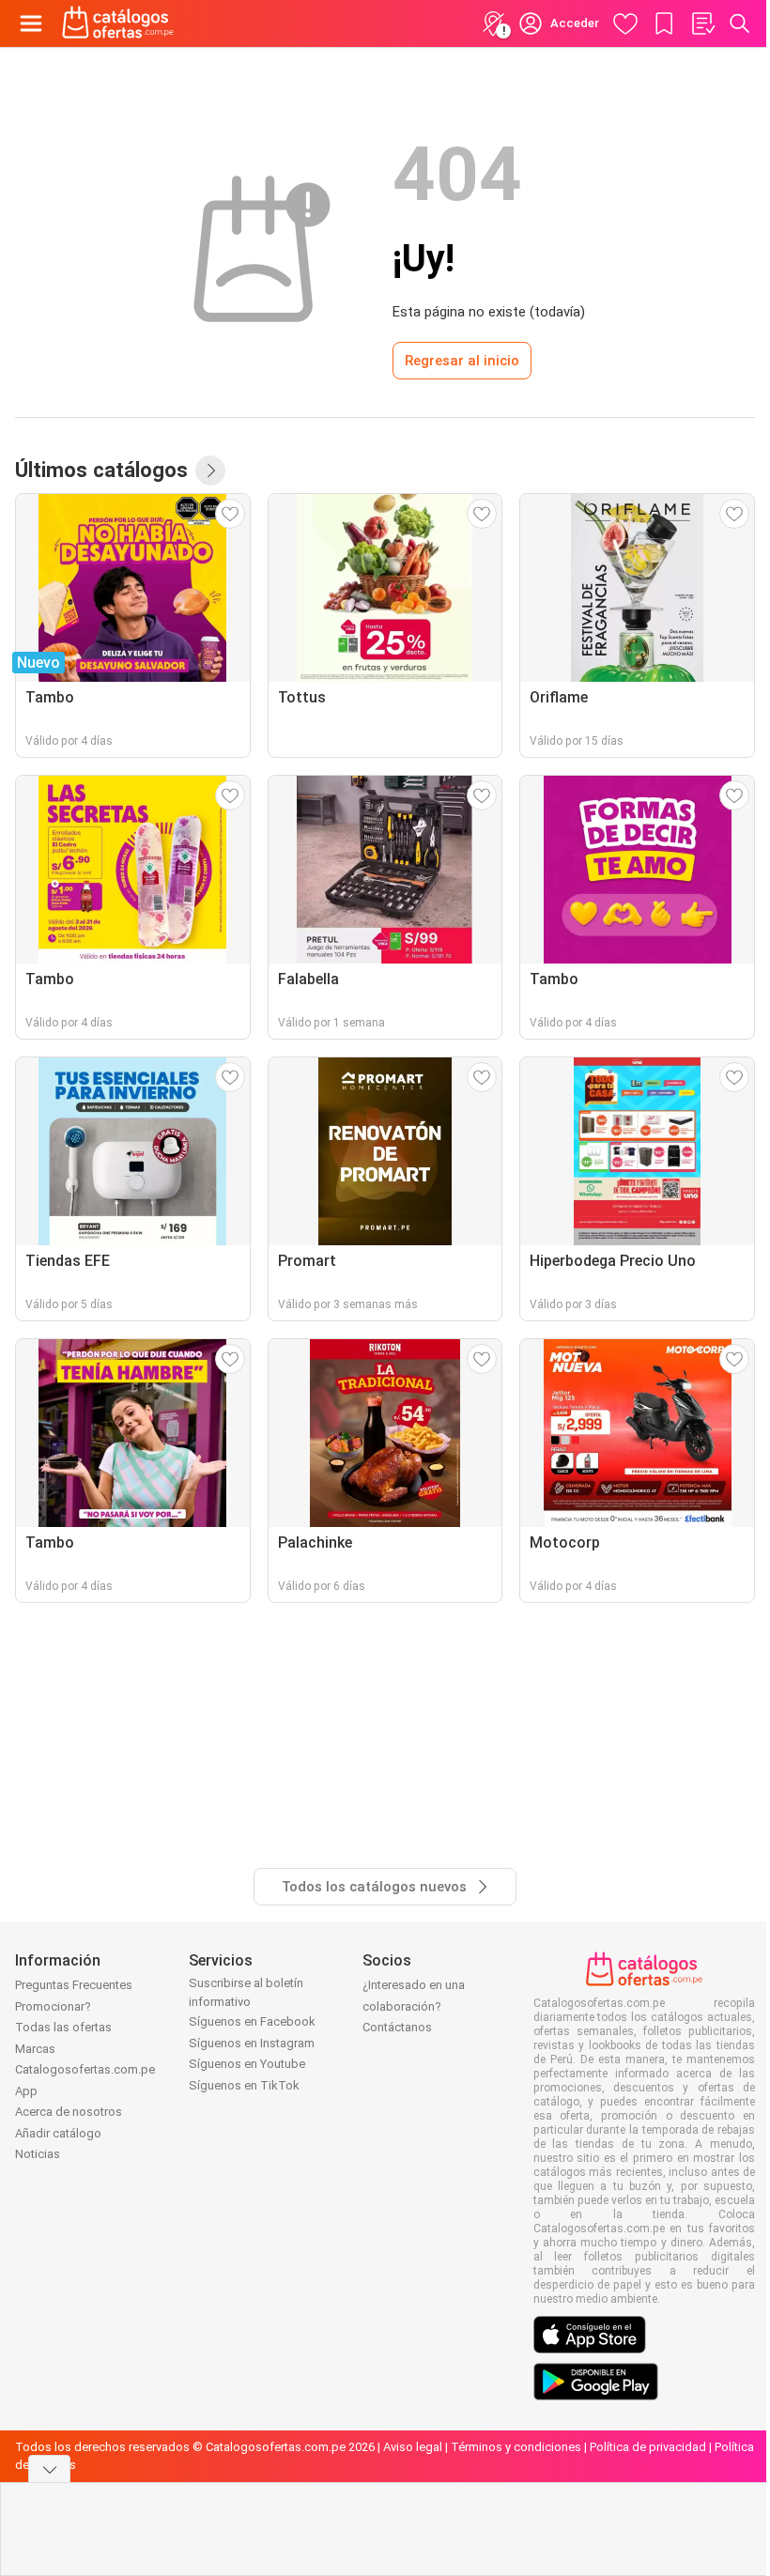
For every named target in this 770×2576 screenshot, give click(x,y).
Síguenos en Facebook (252, 2021)
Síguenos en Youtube (247, 2064)
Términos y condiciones (516, 2447)
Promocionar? (53, 2006)
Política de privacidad (648, 2447)
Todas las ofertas (63, 2027)
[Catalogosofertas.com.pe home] (118, 23)
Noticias (38, 2154)
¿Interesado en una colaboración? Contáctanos (414, 2006)
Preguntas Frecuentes (74, 1985)
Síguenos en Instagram (252, 2043)
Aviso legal (413, 2447)
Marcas (35, 2049)
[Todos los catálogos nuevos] (210, 470)
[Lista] (702, 23)
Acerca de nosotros (69, 2112)
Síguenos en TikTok (244, 2085)
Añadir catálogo (58, 2133)
